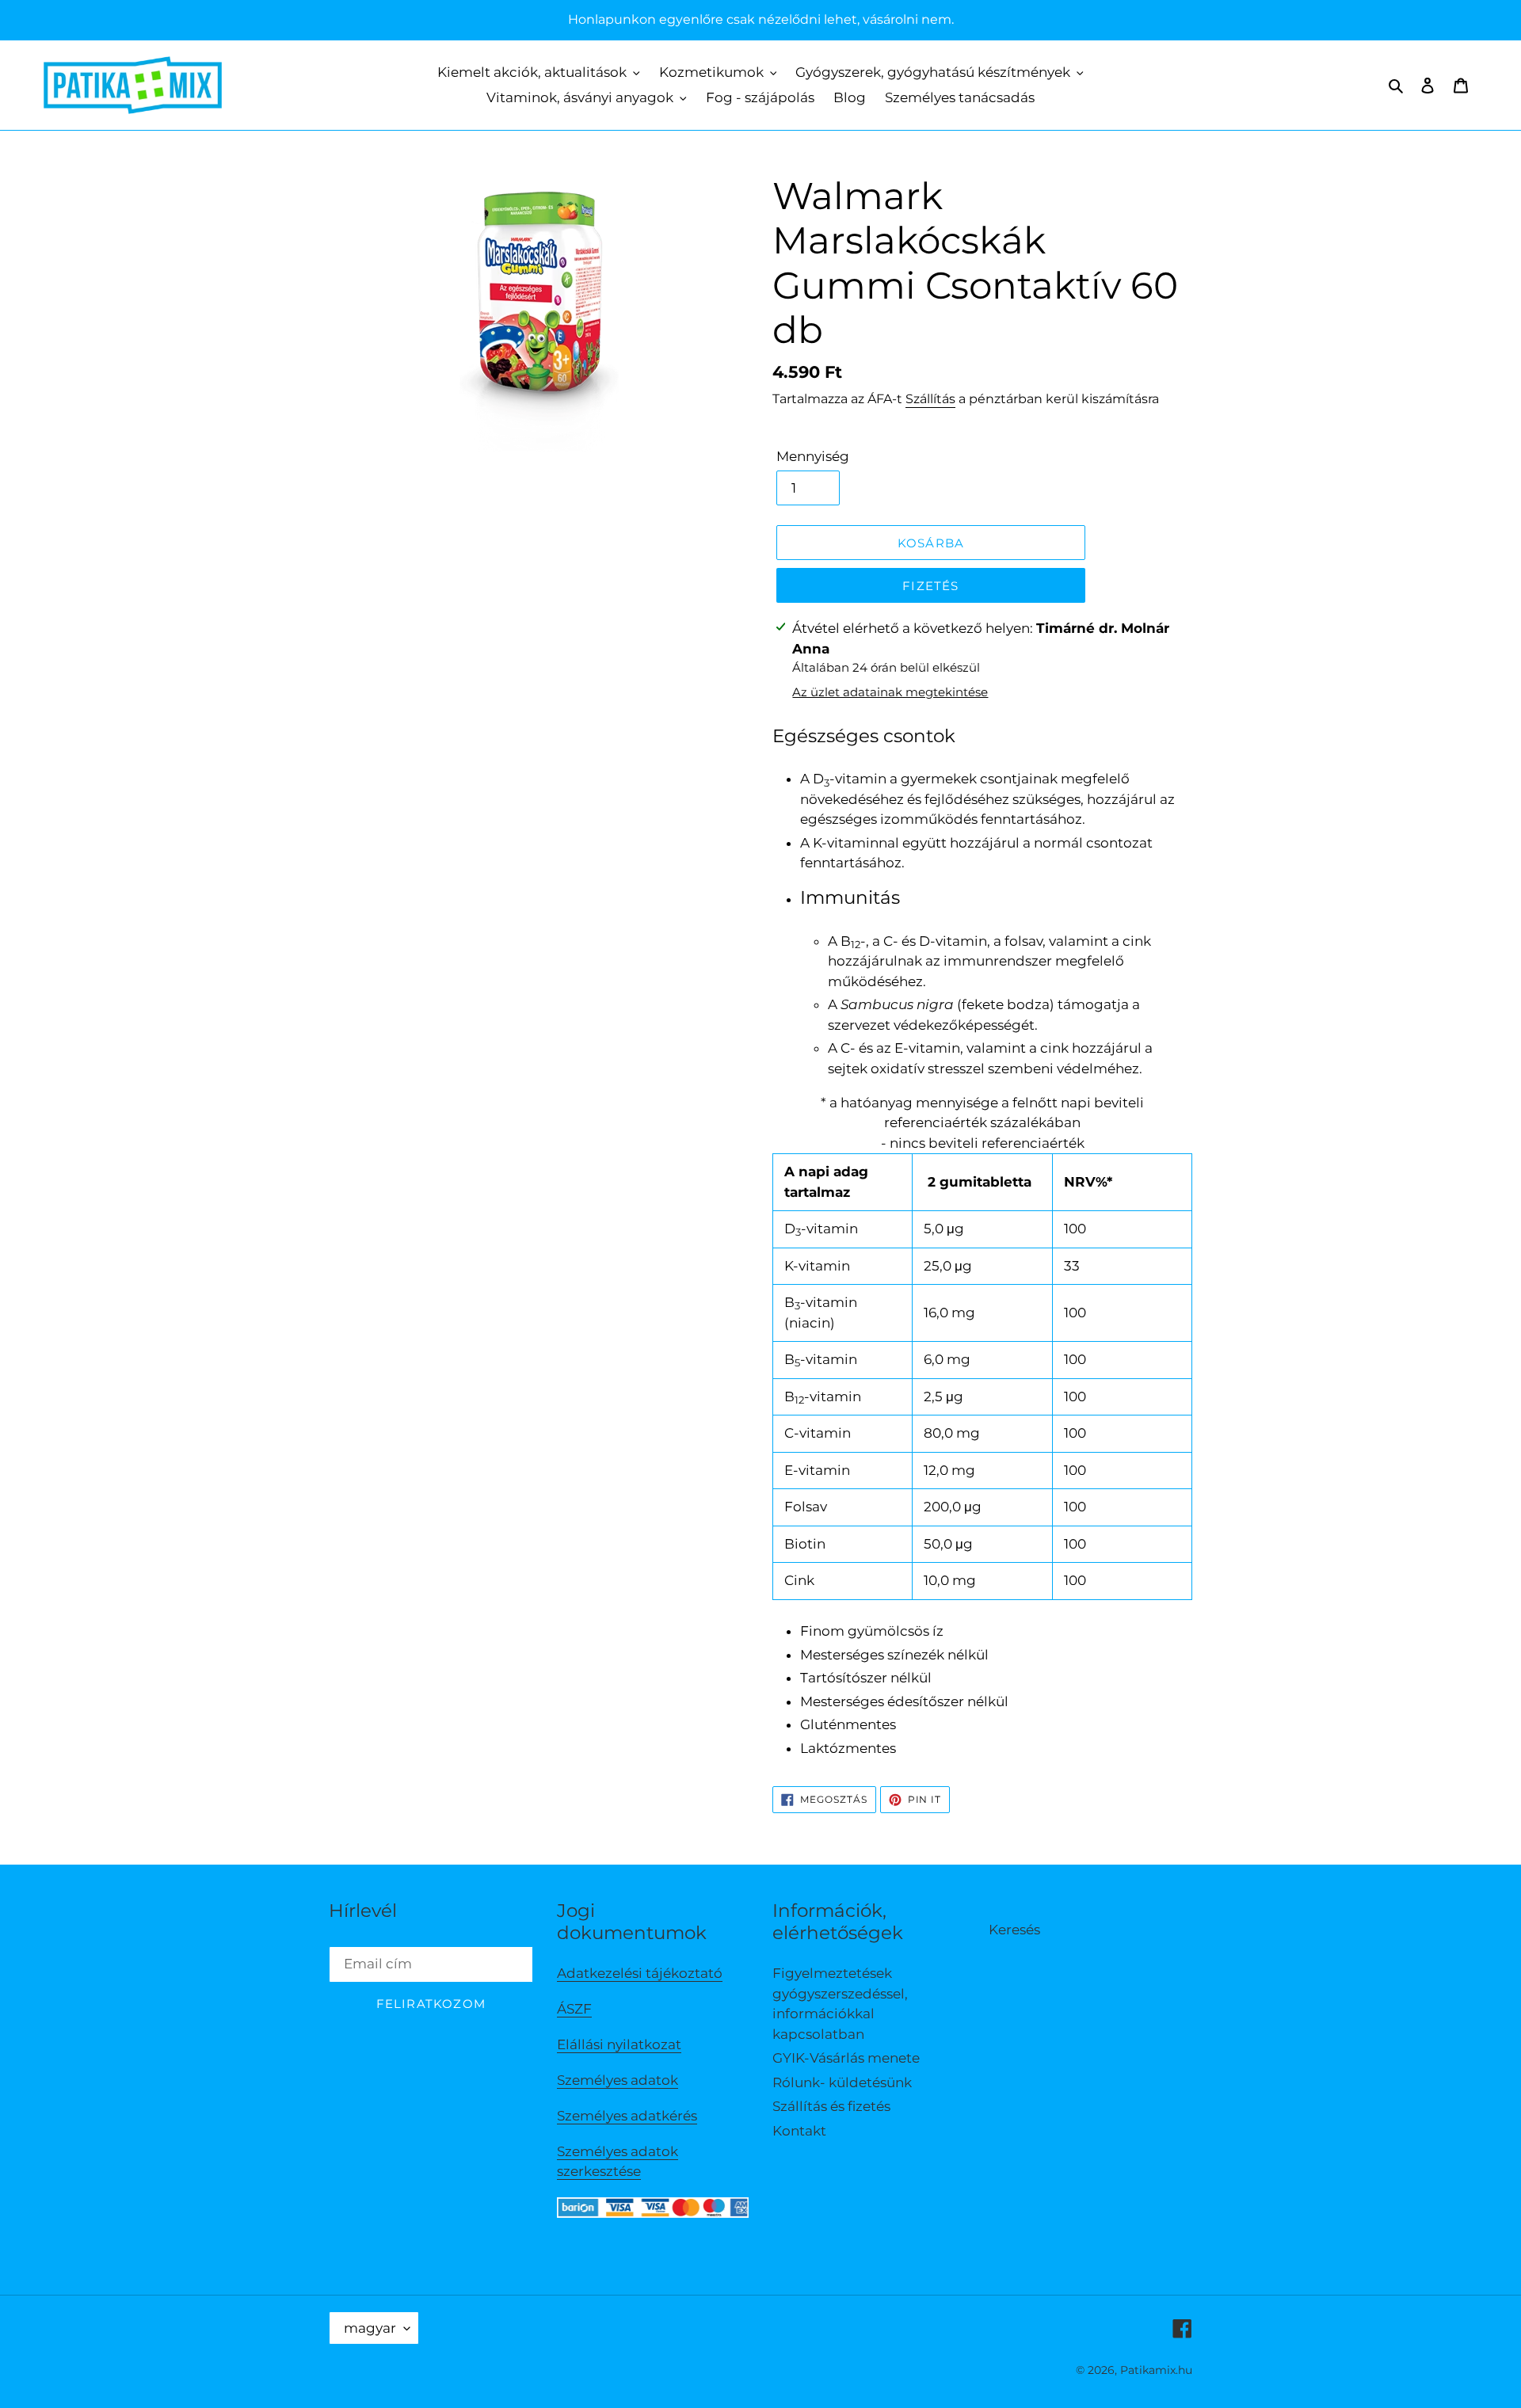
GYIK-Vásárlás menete (846, 2058)
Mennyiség (813, 456)
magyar (370, 2328)
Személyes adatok (618, 2080)
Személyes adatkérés (627, 2116)
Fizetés (930, 586)
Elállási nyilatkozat (619, 2044)
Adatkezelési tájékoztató (640, 1973)
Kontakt (799, 2131)
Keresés (1014, 1930)
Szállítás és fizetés (831, 2106)
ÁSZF (574, 2009)
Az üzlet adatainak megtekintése (890, 692)
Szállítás (930, 399)
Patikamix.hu (1156, 2370)
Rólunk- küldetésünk (842, 2082)
